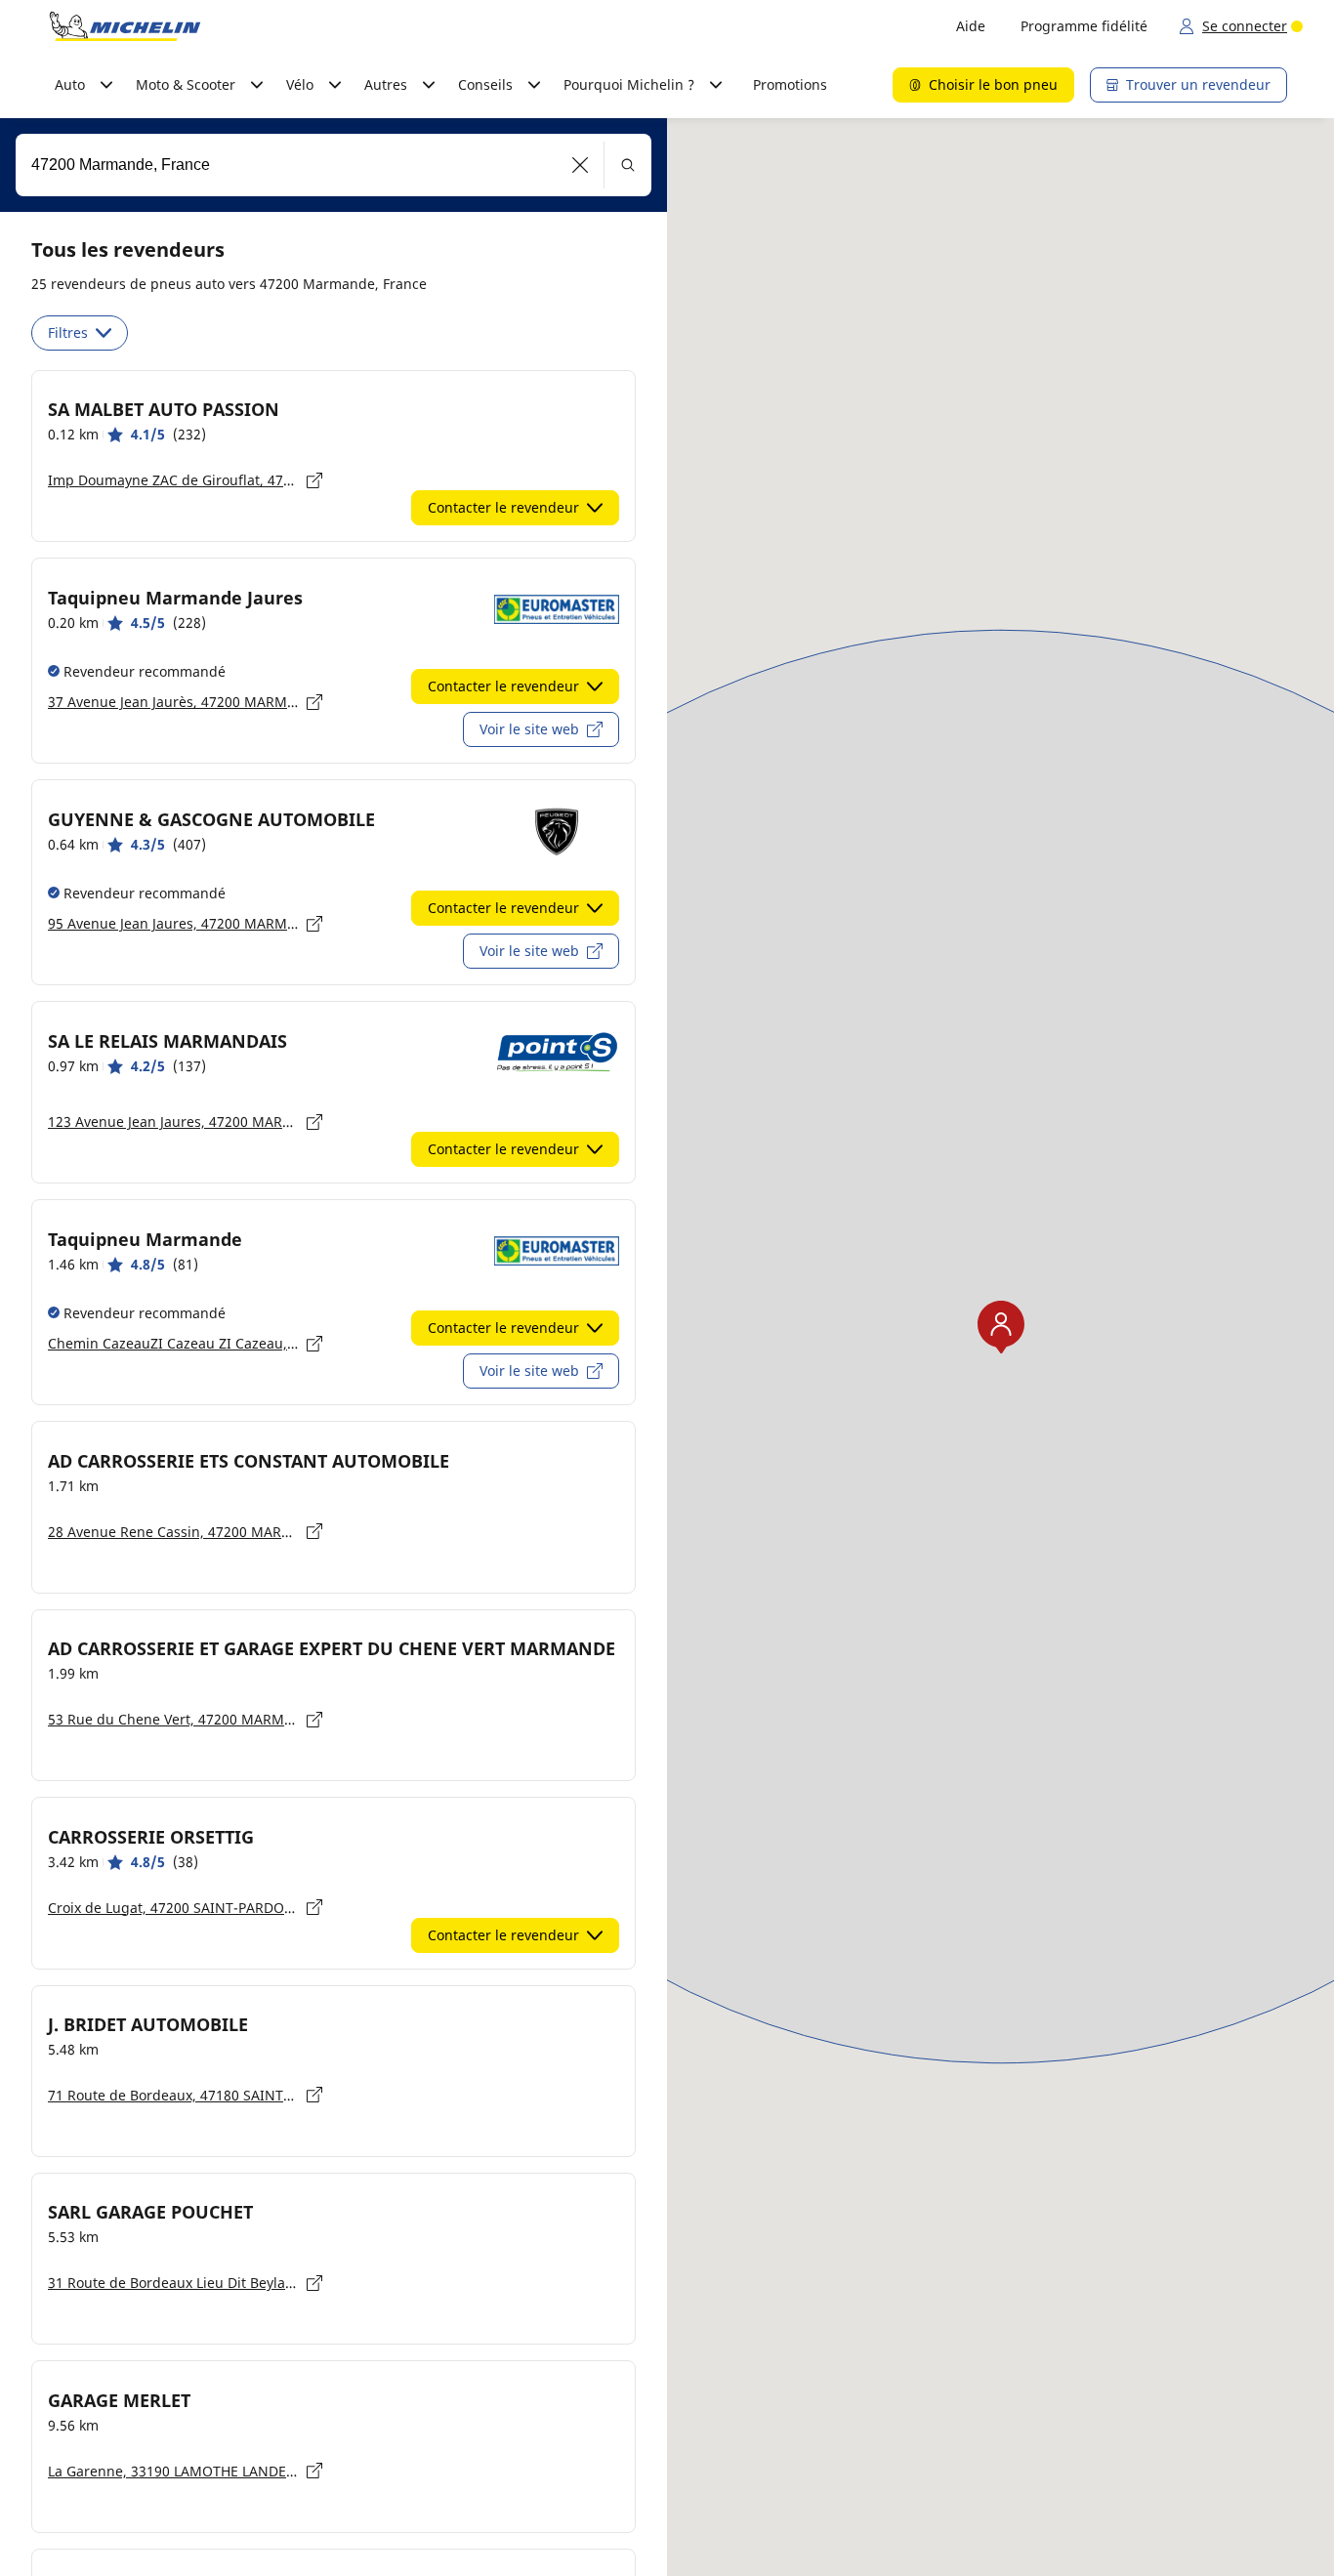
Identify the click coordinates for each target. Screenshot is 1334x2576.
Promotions (790, 84)
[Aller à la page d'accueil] (125, 26)
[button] (581, 165)
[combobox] (333, 165)
